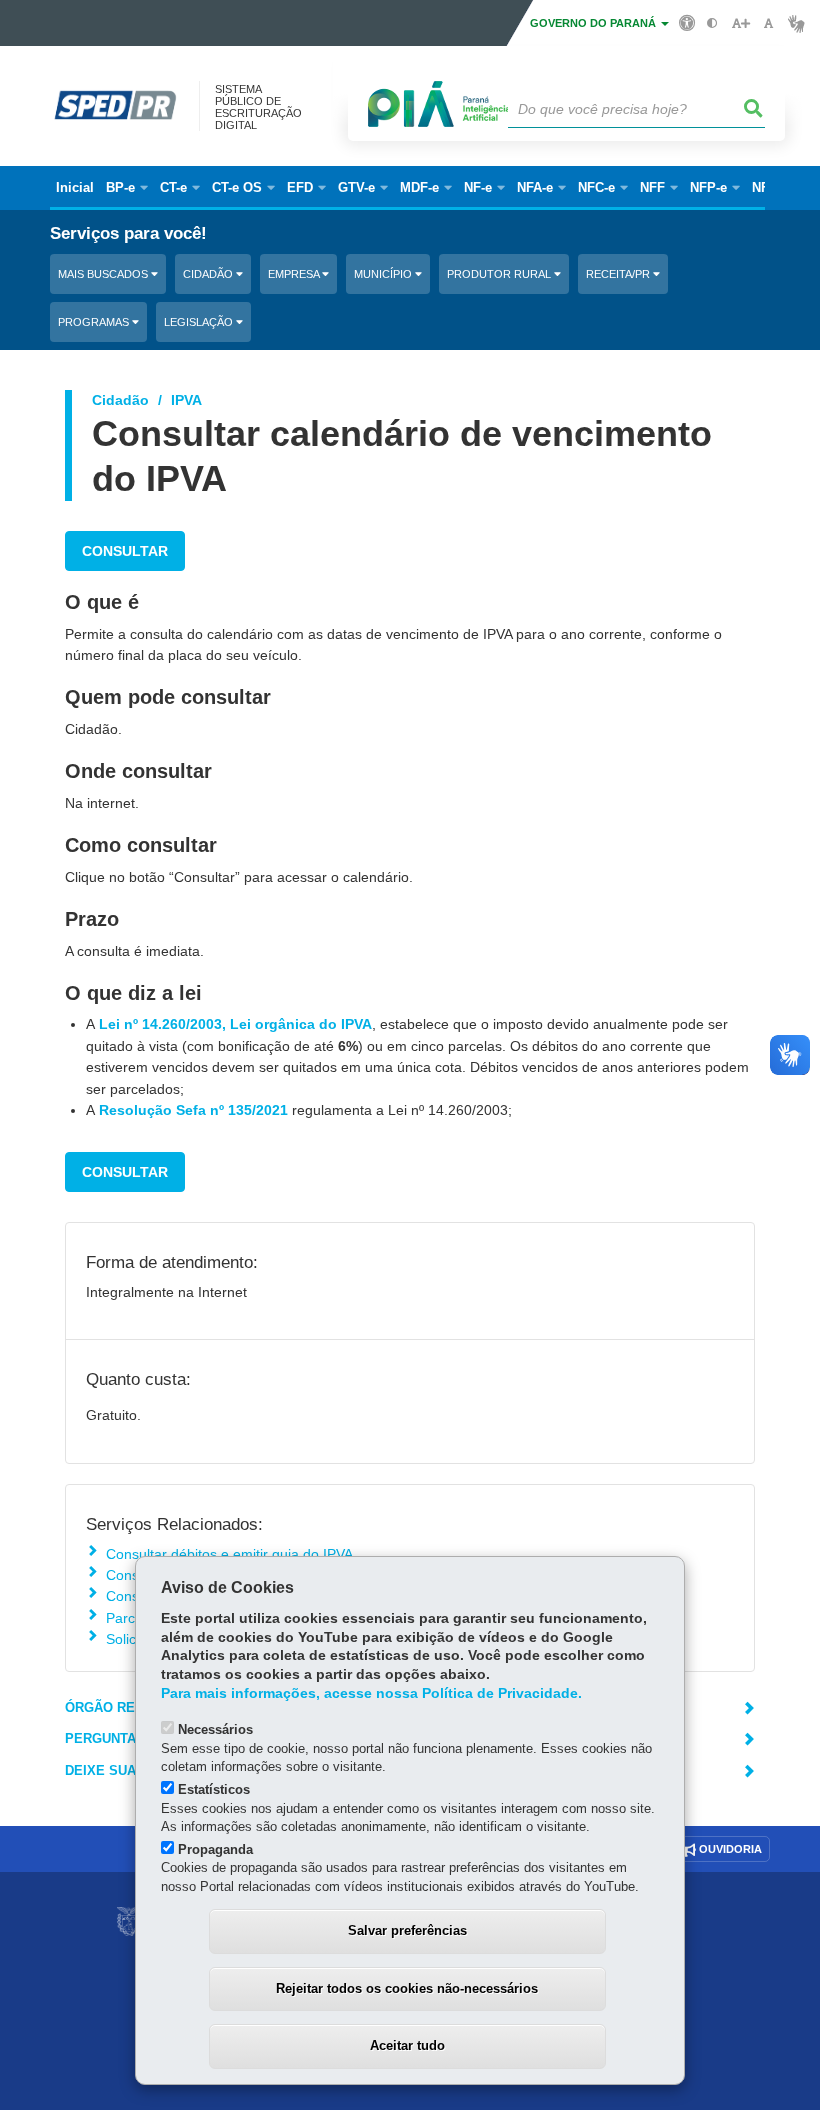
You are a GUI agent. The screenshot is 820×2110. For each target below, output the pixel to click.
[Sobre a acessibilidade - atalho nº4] (687, 22)
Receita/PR (619, 274)
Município (384, 274)
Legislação (200, 322)
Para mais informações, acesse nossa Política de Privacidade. (371, 1693)
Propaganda (215, 1849)
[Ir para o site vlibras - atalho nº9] (796, 23)
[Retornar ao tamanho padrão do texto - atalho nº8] (768, 23)
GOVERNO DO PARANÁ (594, 23)
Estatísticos (214, 1789)
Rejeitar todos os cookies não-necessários (407, 1988)
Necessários (215, 1729)
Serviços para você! (128, 233)
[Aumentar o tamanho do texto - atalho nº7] (740, 23)
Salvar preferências (407, 1930)
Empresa (295, 274)
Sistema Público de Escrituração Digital (258, 107)
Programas (95, 322)
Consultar (125, 551)
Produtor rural (500, 274)
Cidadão (209, 274)
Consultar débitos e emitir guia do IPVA (229, 1554)
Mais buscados (104, 274)
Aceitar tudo (407, 2045)
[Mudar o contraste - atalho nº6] (712, 23)
